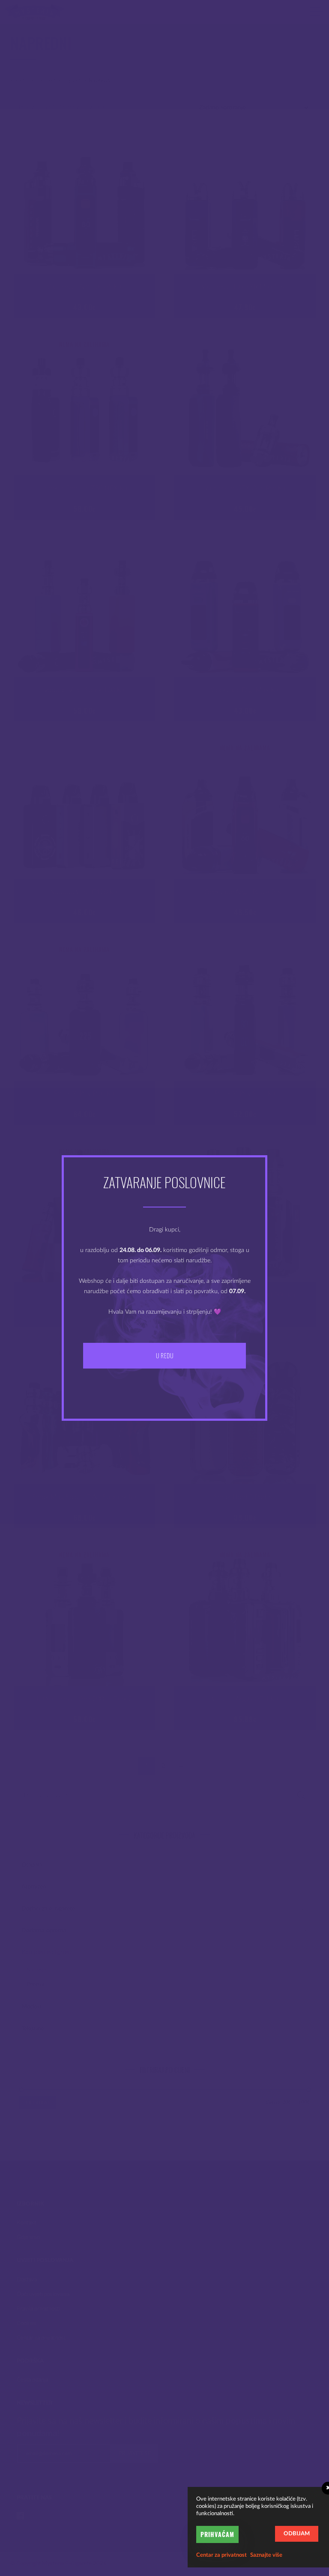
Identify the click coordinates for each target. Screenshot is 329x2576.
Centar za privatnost (221, 2555)
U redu (164, 1355)
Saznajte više (266, 2555)
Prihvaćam (217, 2534)
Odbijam (297, 2534)
